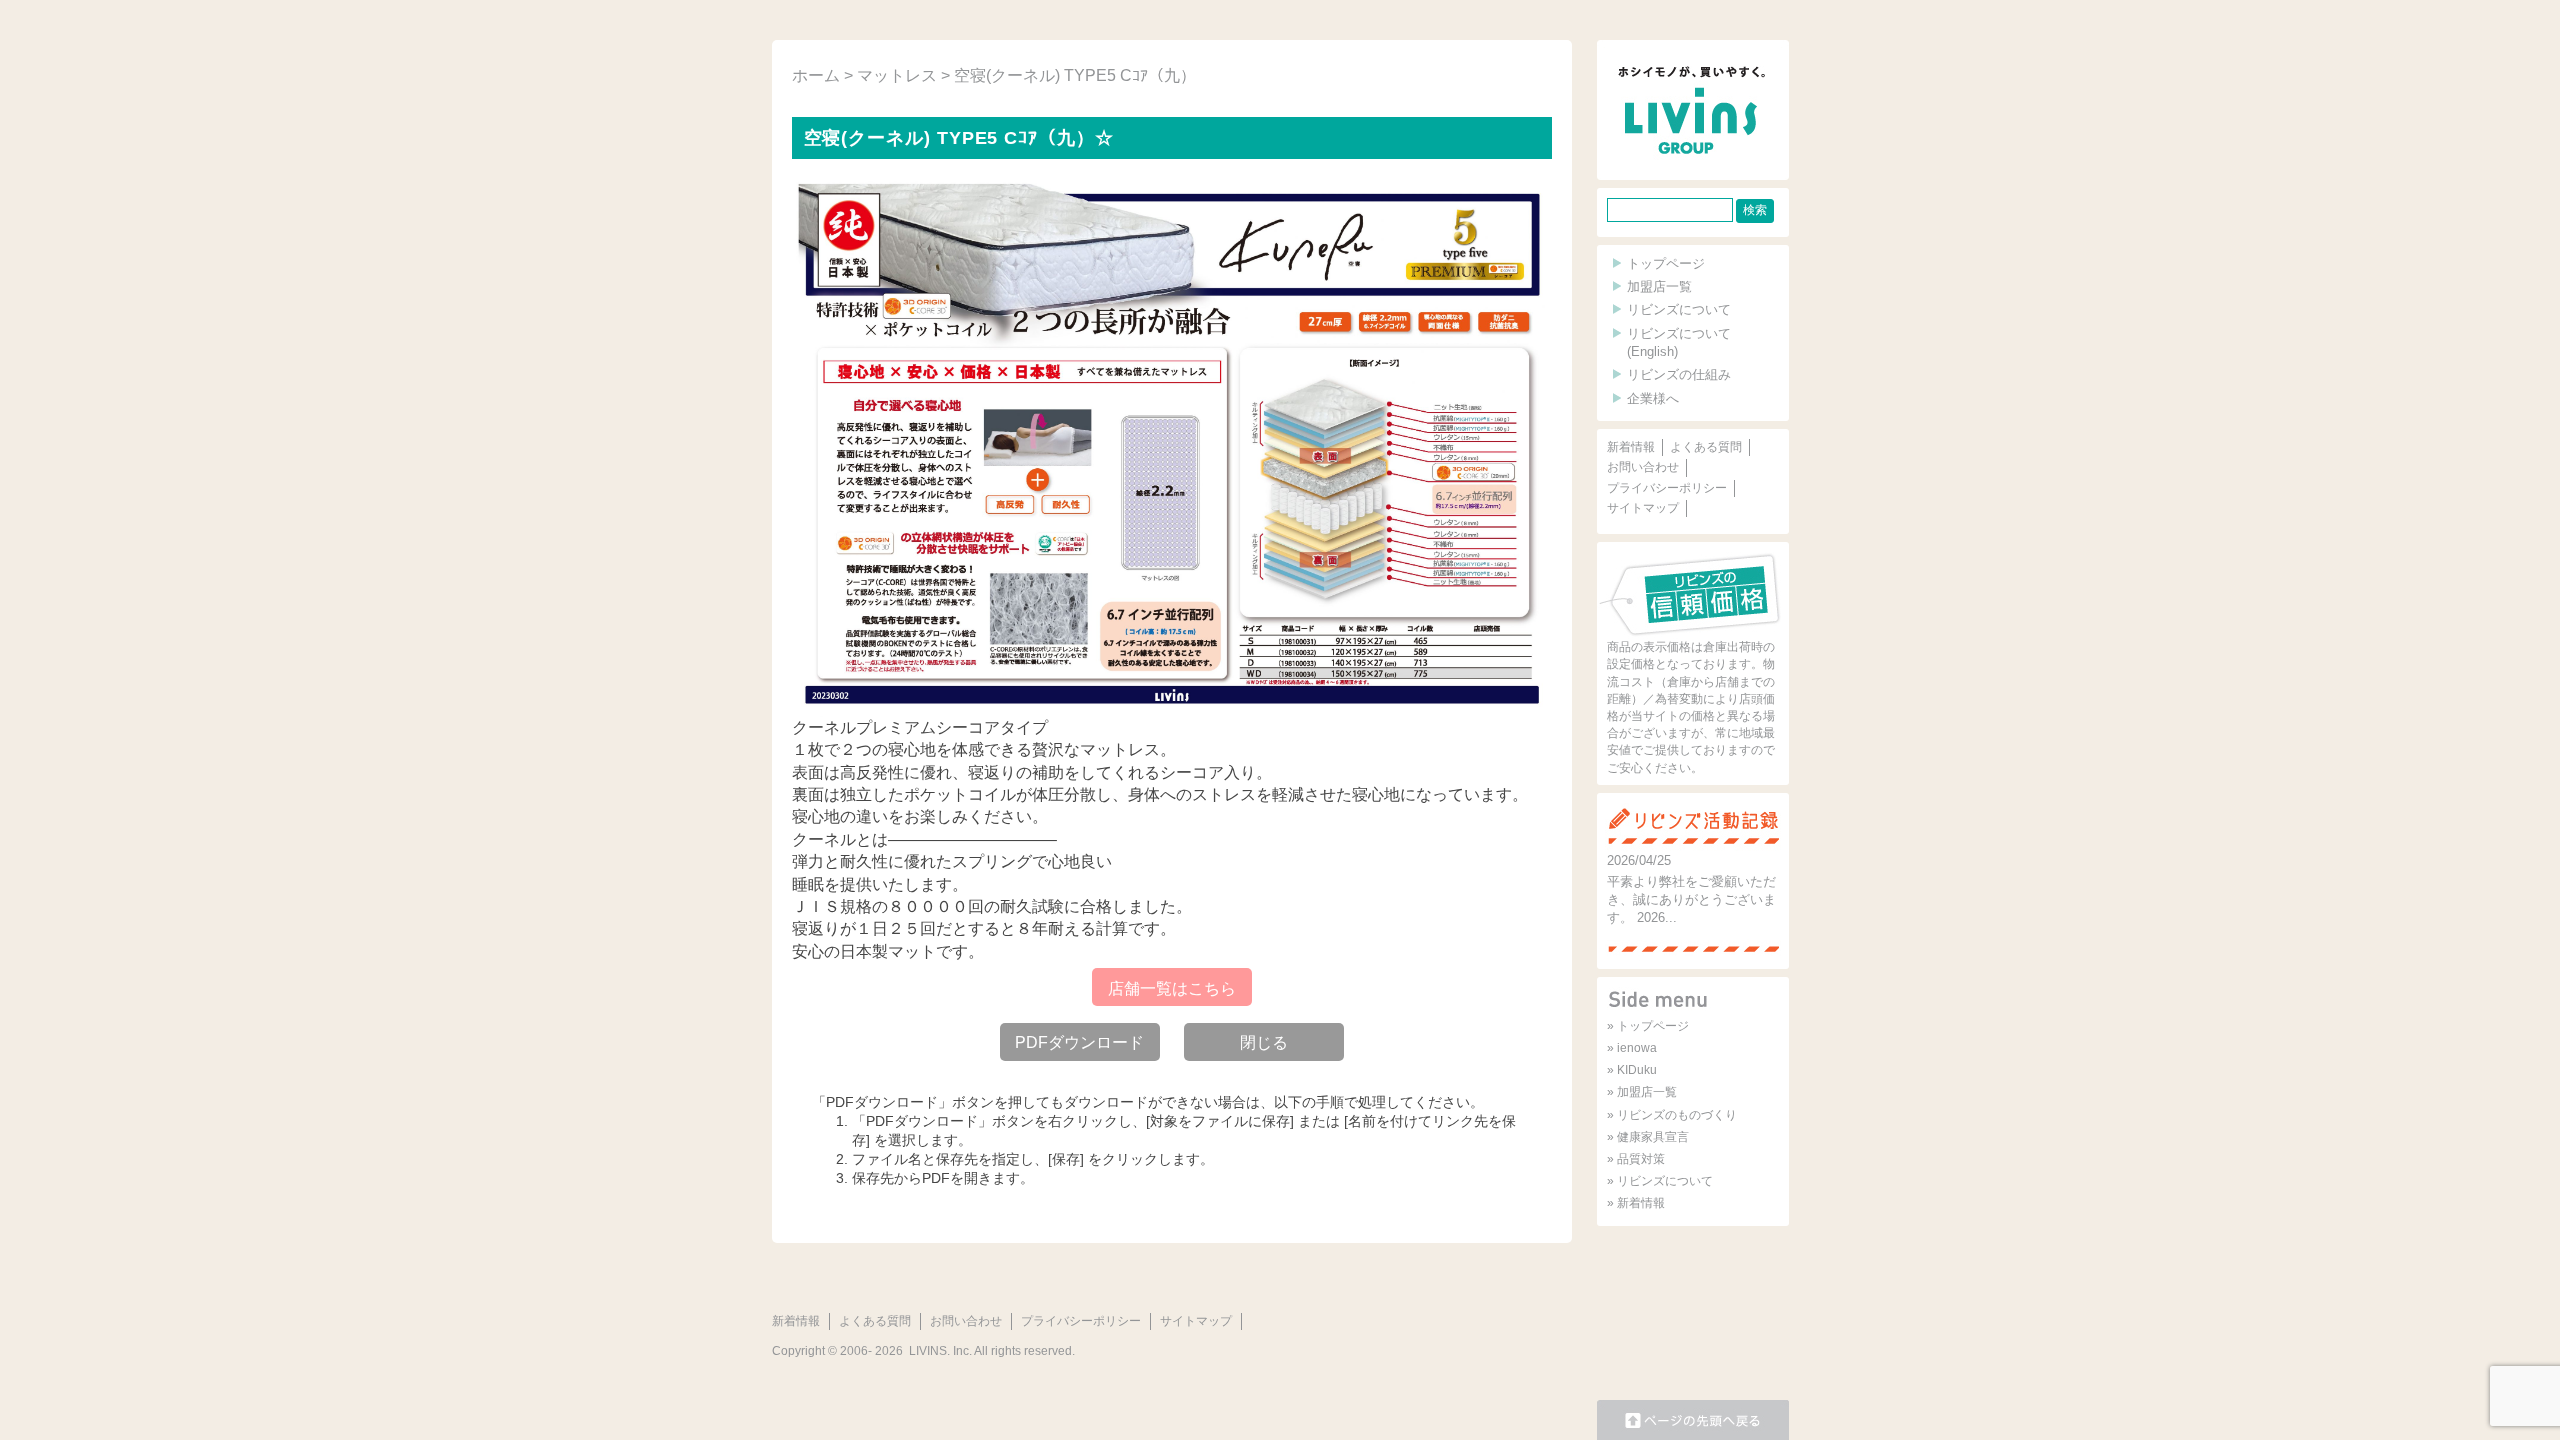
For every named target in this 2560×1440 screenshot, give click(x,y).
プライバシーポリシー (1667, 488)
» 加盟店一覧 (1642, 1092)
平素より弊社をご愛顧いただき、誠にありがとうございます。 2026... (1691, 899)
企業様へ (1653, 398)
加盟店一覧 (1659, 286)
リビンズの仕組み (1679, 374)
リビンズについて (1679, 309)
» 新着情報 (1636, 1203)
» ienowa (1632, 1048)
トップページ (1666, 263)
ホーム (816, 75)
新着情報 (1631, 447)
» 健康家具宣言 (1648, 1137)
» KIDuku (1632, 1070)
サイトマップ (1643, 508)
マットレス (897, 75)
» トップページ (1648, 1026)
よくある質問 (1706, 447)
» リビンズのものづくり (1672, 1115)
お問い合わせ (1643, 467)
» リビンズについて (1660, 1181)
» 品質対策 (1636, 1159)
